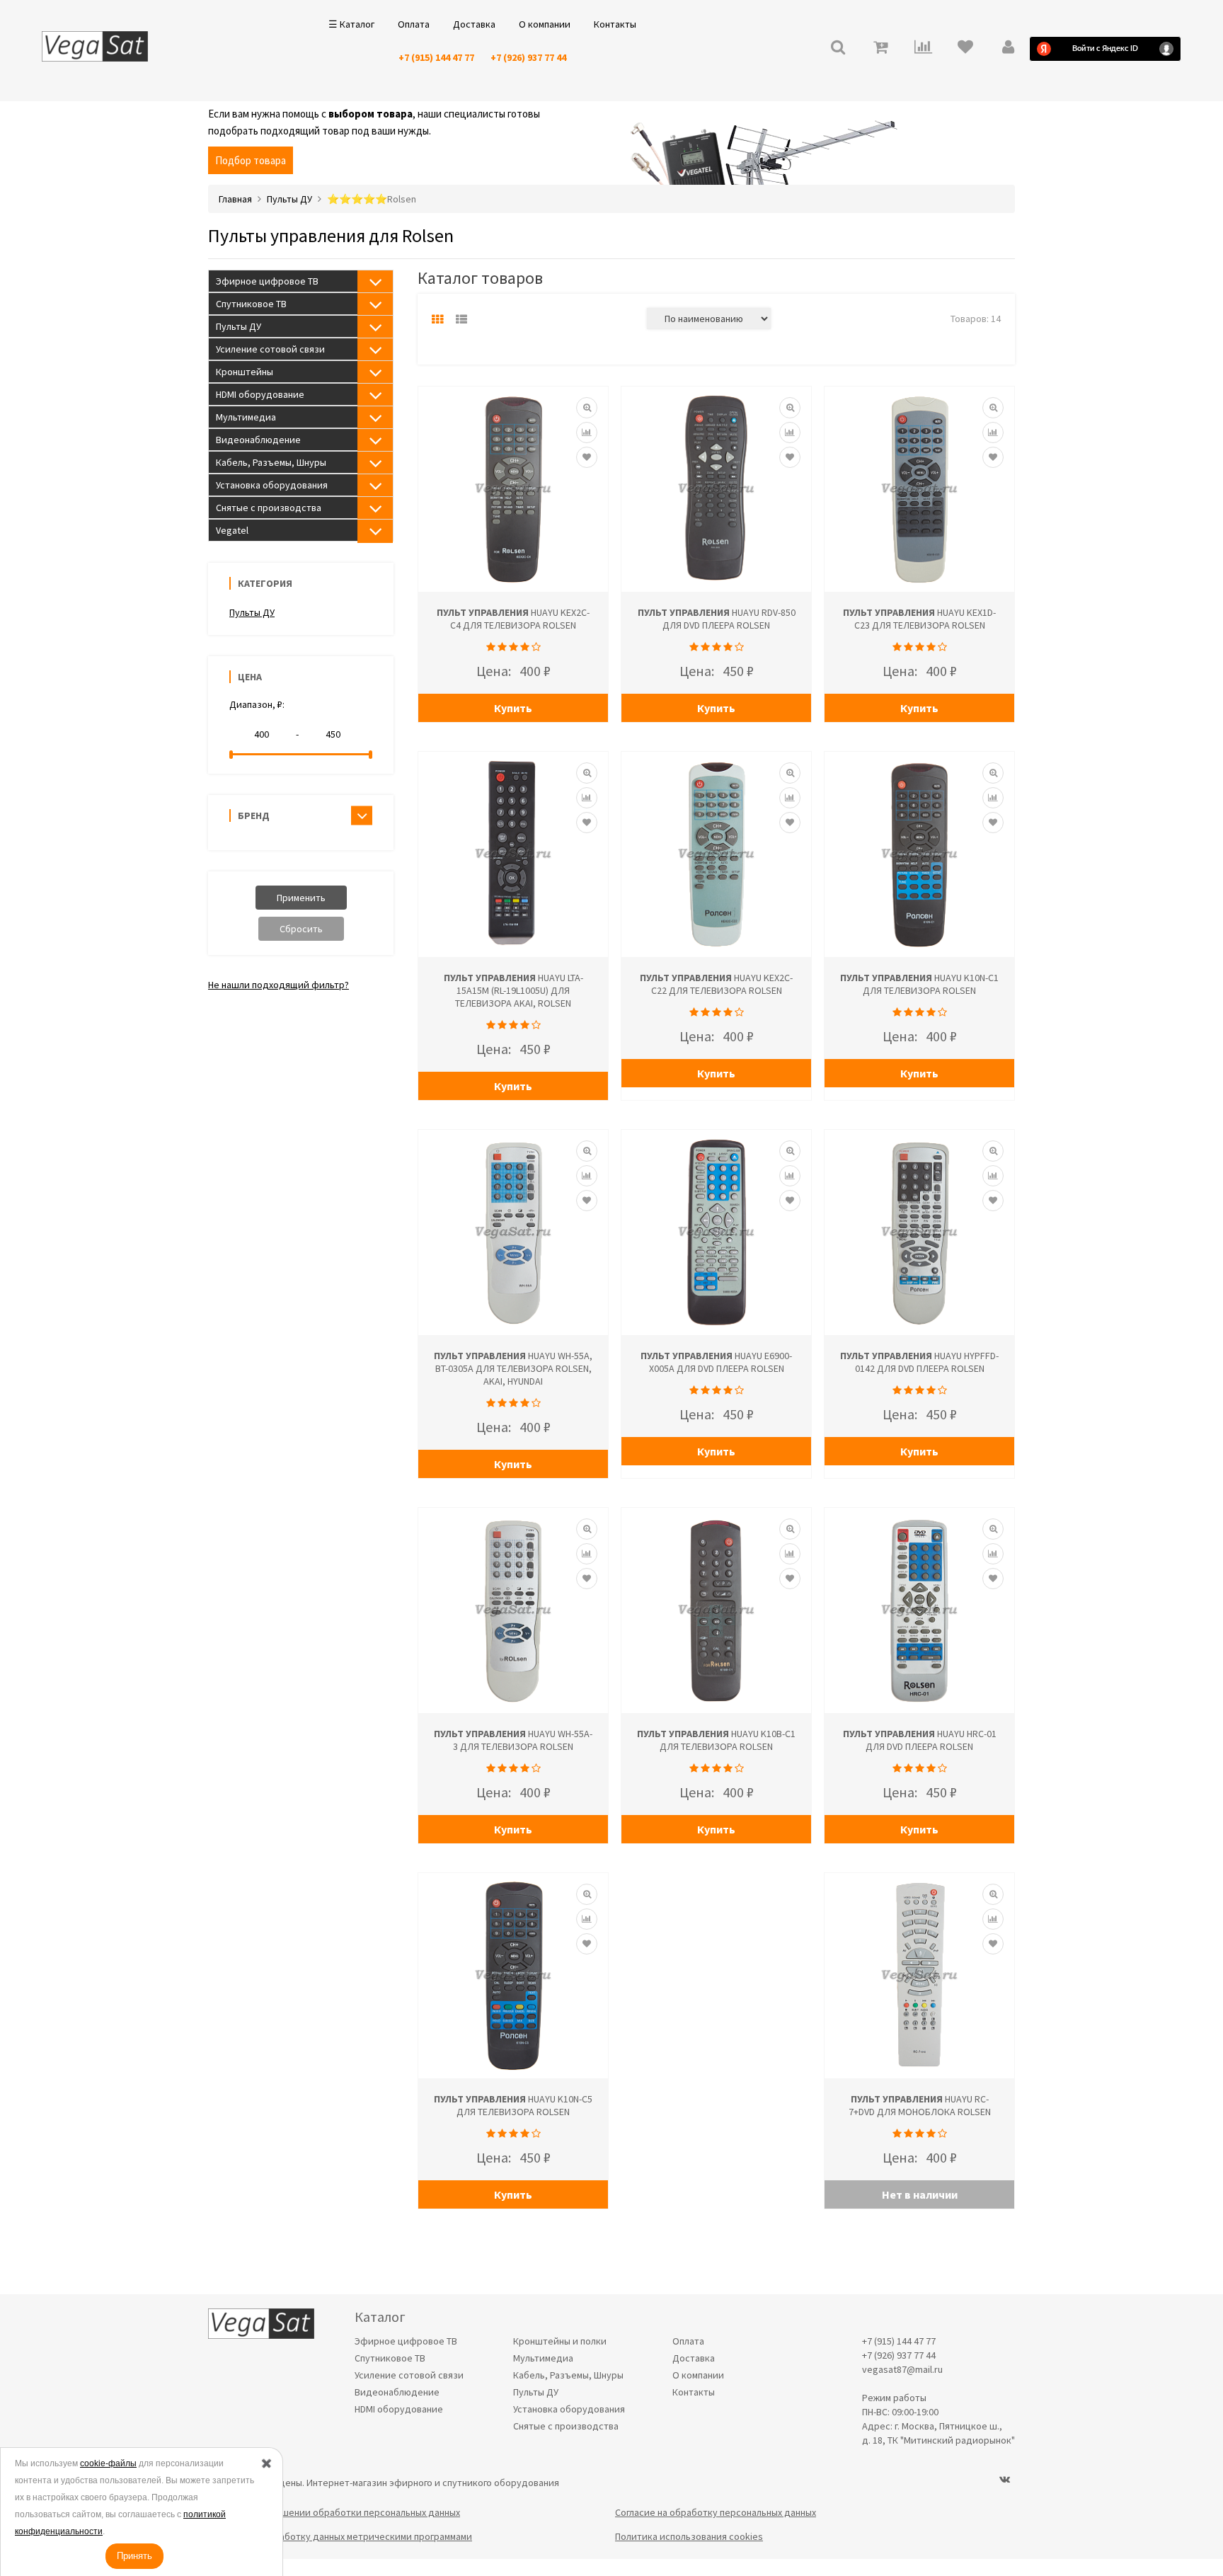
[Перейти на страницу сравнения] (923, 48)
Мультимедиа (246, 417)
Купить (513, 708)
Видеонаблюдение (258, 440)
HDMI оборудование (260, 394)
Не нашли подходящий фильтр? (279, 985)
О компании (545, 24)
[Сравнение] (587, 433)
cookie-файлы (108, 2463)
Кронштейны (245, 372)
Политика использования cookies (689, 2536)
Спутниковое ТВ (251, 304)
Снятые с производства (269, 508)
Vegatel (232, 530)
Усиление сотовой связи (270, 349)
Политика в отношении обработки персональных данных (334, 2512)
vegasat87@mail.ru (902, 2369)
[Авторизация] (1008, 48)
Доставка (474, 24)
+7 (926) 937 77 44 (528, 57)
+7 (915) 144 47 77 (436, 57)
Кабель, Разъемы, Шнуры (271, 462)
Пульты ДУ (239, 326)
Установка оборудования (272, 485)
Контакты (615, 24)
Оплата (414, 24)
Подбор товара (251, 160)
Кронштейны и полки (560, 2341)
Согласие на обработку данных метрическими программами (340, 2536)
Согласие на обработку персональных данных (716, 2512)
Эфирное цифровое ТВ (267, 281)
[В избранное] (587, 457)
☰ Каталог (351, 24)
